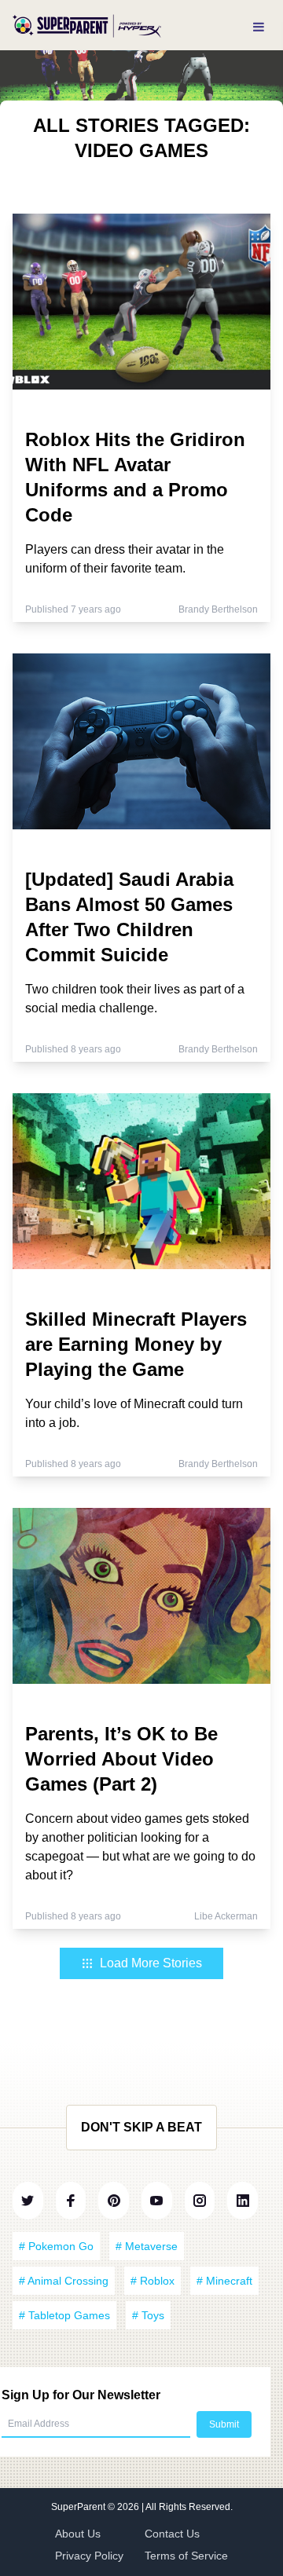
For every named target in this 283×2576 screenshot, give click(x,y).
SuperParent (79, 2507)
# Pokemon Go (56, 2246)
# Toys (148, 2315)
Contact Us (172, 2534)
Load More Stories (151, 1963)
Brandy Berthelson (218, 609)
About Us (78, 2534)
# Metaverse (147, 2246)
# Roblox (153, 2281)
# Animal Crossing (64, 2281)
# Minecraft (224, 2281)
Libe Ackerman (226, 1916)
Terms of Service (186, 2556)
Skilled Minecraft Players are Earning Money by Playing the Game (136, 1344)
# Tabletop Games (64, 2315)
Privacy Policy (89, 2556)
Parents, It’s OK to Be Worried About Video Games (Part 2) (121, 1759)
